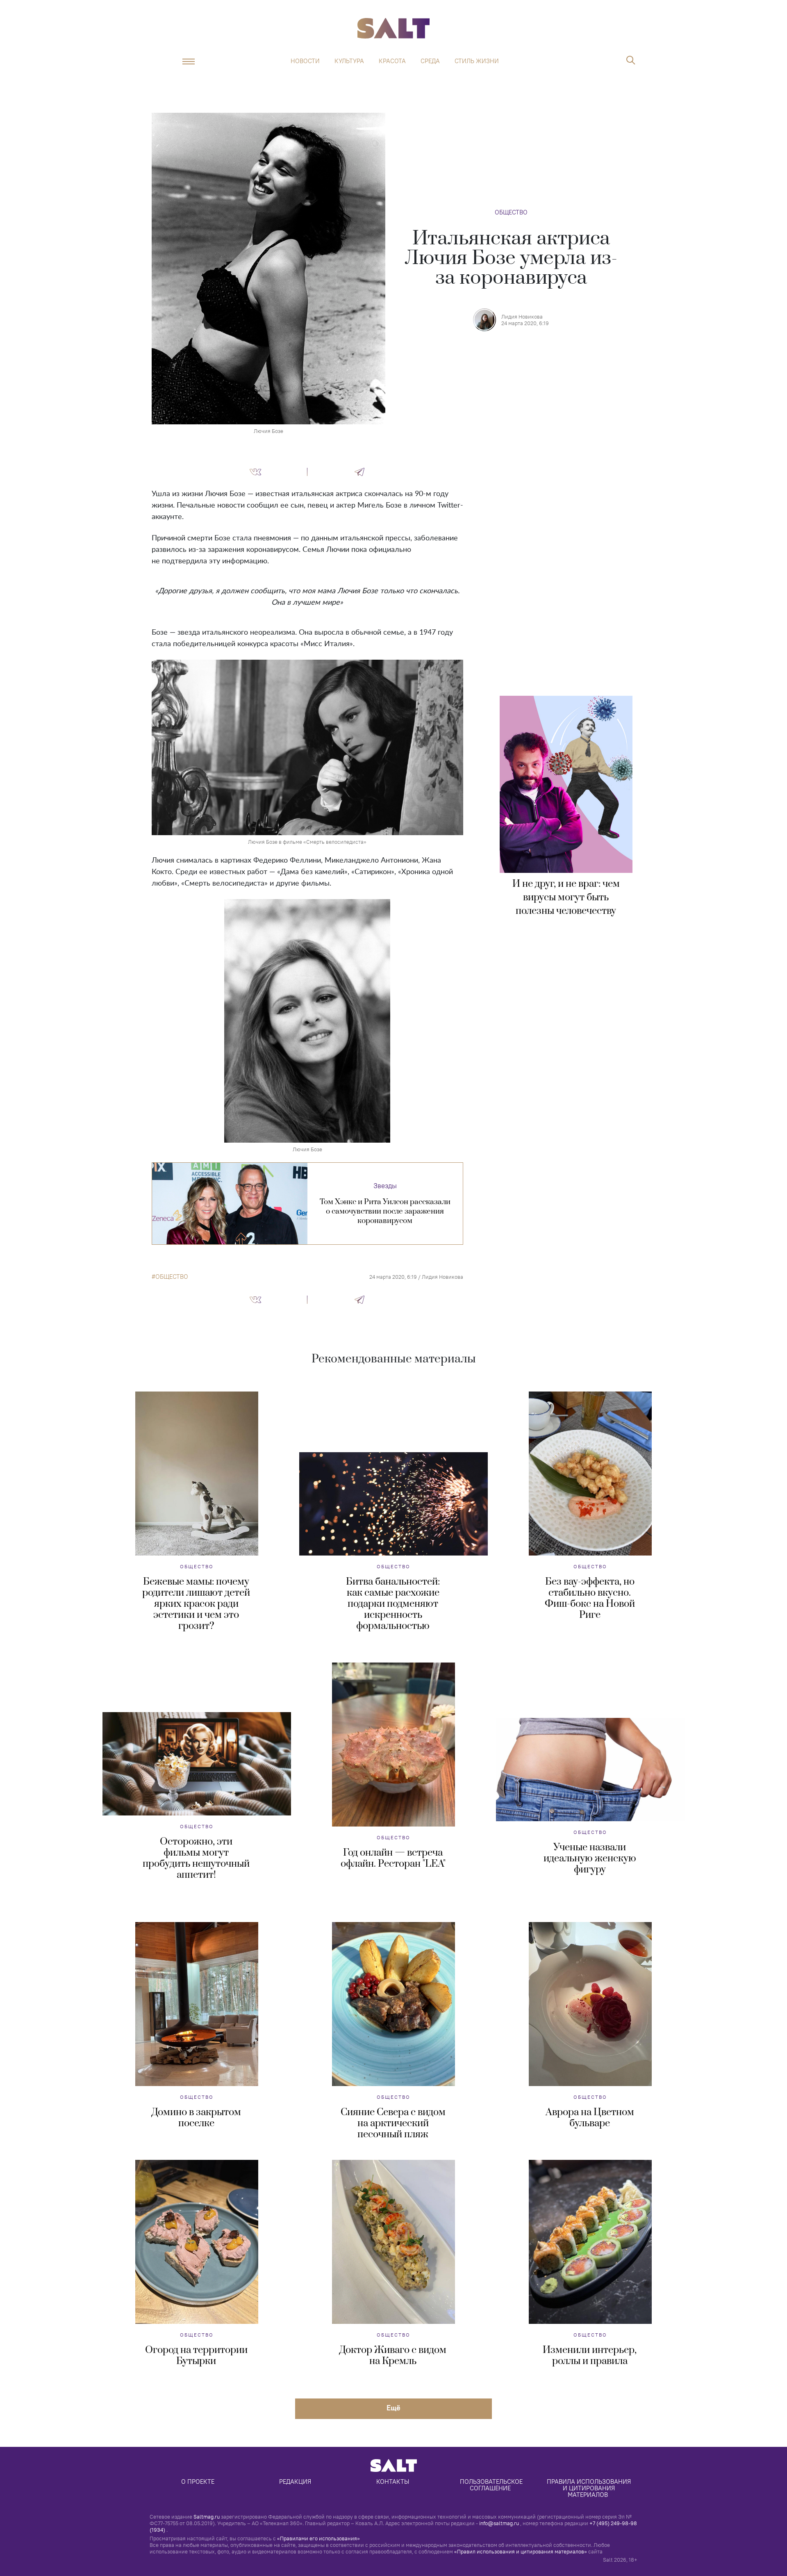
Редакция (295, 2481)
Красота (392, 61)
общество (172, 1277)
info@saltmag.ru (499, 2523)
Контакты (393, 2481)
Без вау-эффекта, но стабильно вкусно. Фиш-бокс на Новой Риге (590, 1598)
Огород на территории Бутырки (196, 2356)
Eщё (393, 2408)
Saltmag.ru (207, 2517)
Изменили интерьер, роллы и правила (590, 2356)
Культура (349, 61)
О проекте (198, 2481)
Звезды (385, 1186)
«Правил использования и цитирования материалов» (521, 2551)
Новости (305, 61)
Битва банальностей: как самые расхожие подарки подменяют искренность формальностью (393, 1604)
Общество (511, 212)
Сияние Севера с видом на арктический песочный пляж (393, 2123)
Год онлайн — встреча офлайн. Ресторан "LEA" (393, 1858)
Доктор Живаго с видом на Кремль (393, 2356)
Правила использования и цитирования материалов (590, 2488)
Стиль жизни (477, 61)
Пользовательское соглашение (492, 2485)
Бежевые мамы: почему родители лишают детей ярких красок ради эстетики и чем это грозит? (196, 1604)
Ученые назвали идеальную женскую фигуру (590, 1859)
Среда (430, 61)
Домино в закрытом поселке (196, 2118)
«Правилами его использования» (318, 2538)
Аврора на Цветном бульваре (590, 2118)
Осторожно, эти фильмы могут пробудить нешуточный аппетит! (196, 1858)
